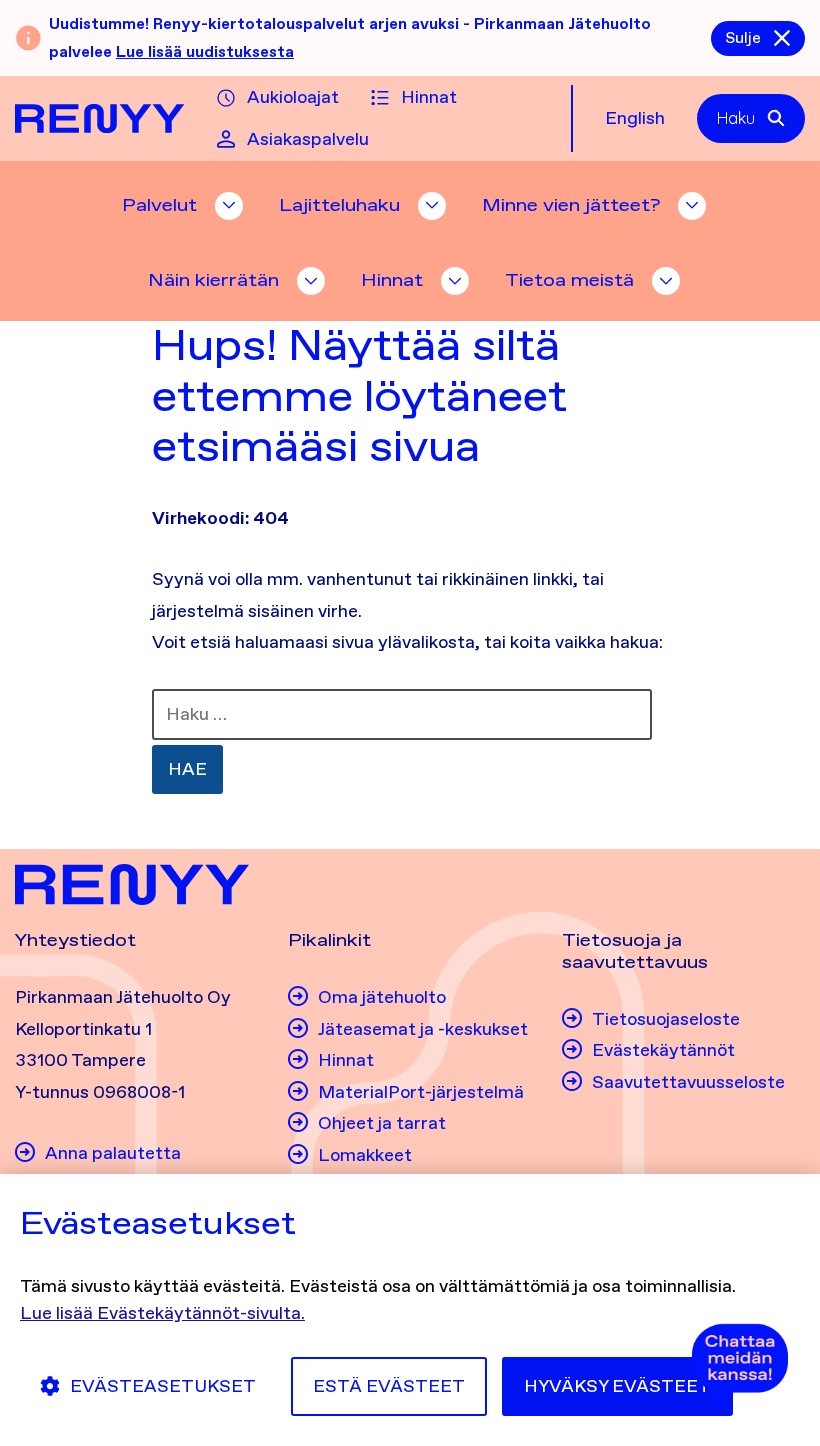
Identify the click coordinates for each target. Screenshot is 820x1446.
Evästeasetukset (163, 1386)
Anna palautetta (113, 1153)
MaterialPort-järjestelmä (421, 1092)
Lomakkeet (365, 1155)
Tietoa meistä (569, 280)
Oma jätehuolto (382, 997)
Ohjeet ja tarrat (382, 1123)
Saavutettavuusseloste (688, 1082)
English (635, 118)
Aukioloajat (293, 97)
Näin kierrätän (213, 280)
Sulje (743, 37)
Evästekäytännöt (663, 1050)
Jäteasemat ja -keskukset (423, 1029)
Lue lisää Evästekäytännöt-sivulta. (162, 1313)
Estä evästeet (389, 1386)
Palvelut (159, 205)
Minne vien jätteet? (571, 205)
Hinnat (429, 97)
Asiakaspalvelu (308, 139)
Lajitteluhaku (339, 205)
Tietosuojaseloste (666, 1019)
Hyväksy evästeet (617, 1386)
